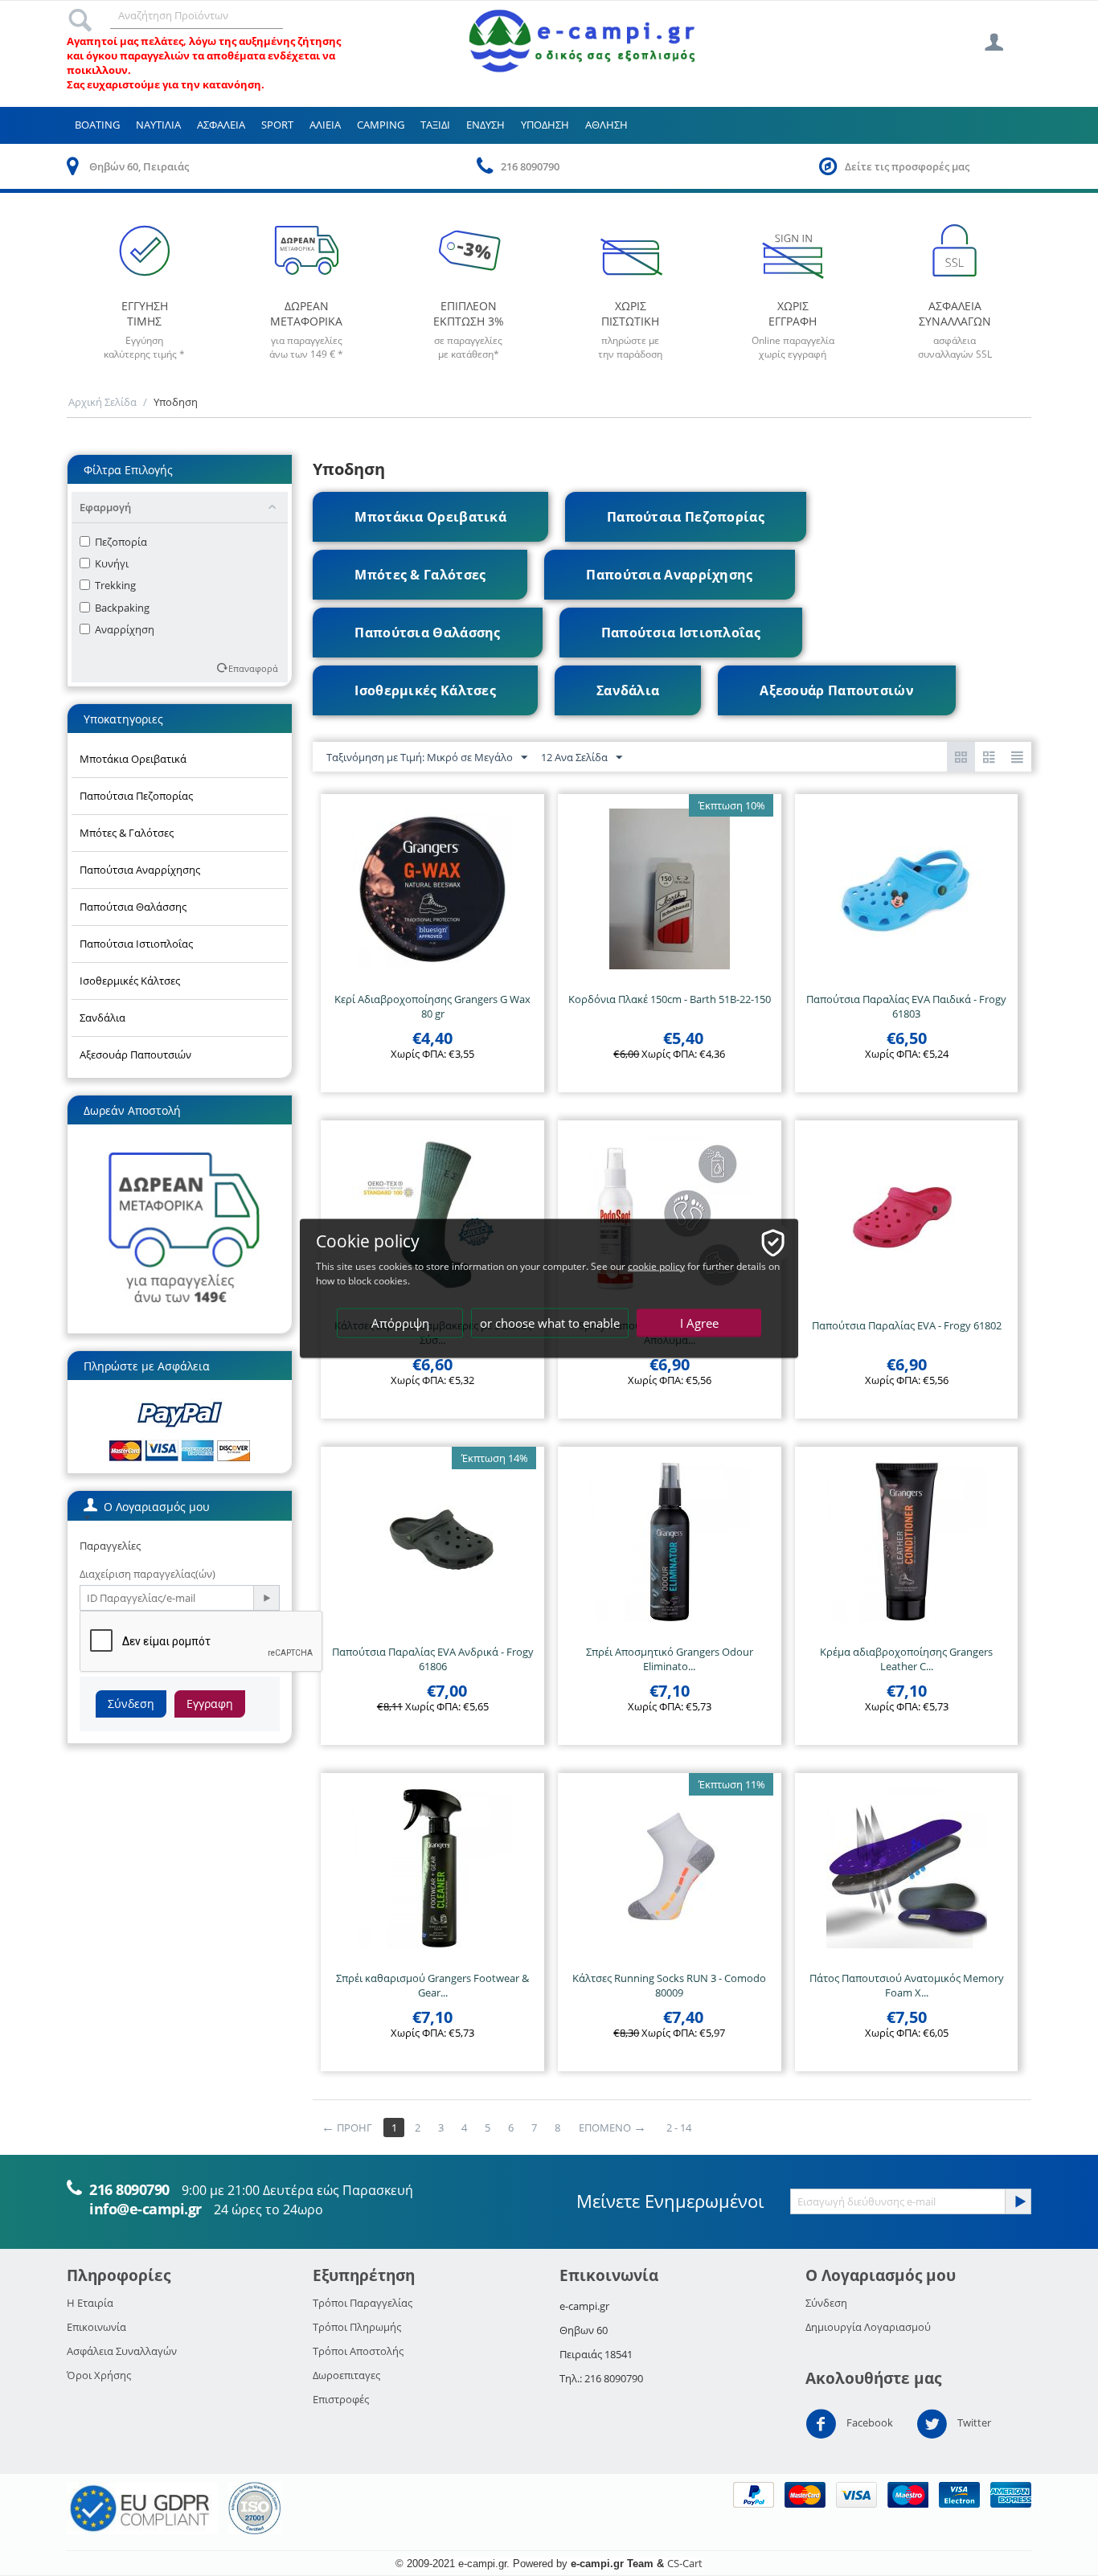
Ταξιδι (435, 125)
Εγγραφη (210, 1704)
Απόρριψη (400, 1322)
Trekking (115, 585)
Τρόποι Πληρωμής (357, 2327)
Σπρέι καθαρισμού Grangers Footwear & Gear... (432, 1985)
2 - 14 (679, 2128)
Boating (97, 125)
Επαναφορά (253, 668)
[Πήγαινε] (266, 1598)
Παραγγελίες (110, 1546)
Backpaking (122, 608)
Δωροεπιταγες (346, 2375)
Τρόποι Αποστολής (358, 2351)
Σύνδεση (131, 1704)
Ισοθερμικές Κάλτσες (130, 981)
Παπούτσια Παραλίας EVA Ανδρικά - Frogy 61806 (433, 1659)
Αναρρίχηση (125, 629)
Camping (381, 125)
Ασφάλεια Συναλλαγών (122, 2351)
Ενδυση (485, 125)
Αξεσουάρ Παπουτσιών (135, 1055)
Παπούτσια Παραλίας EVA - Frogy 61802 (907, 1325)
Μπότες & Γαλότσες (127, 833)
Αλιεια (325, 125)
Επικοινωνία (96, 2327)
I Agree (699, 1322)
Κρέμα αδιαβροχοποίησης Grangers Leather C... (906, 1659)
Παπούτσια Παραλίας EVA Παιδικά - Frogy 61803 (906, 1006)
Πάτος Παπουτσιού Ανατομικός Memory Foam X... (907, 1985)
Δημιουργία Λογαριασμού (868, 2327)
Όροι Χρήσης (99, 2375)
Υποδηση (545, 125)
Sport (277, 125)
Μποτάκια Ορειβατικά (133, 759)
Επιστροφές (341, 2399)
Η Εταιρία (90, 2303)
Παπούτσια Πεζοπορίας (136, 796)
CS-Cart (685, 2563)
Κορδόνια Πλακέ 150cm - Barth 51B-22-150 (670, 999)
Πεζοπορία (121, 542)
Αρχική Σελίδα (102, 402)
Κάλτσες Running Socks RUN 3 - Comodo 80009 (669, 1985)
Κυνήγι (112, 563)
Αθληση (606, 125)
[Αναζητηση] (80, 16)
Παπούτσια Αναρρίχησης (140, 870)
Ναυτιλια (158, 125)
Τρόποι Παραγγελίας (363, 2303)
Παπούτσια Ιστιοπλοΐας (136, 944)
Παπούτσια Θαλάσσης (133, 907)
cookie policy (656, 1265)
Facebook (869, 2423)
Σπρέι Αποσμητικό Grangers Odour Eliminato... (670, 1659)
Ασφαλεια (221, 125)
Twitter (973, 2423)
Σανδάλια (102, 1018)
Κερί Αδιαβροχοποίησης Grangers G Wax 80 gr (432, 1006)
